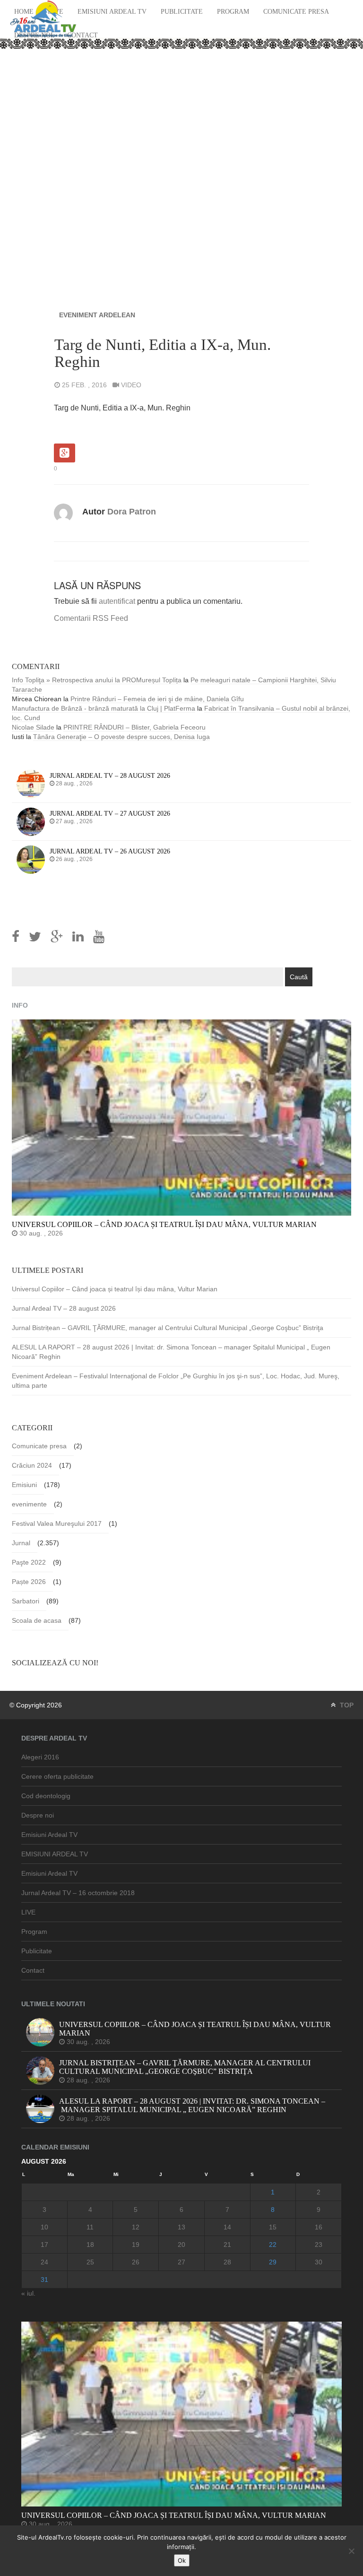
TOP (346, 1705)
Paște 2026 (29, 1582)
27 (181, 2262)
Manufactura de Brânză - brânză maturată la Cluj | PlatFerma (104, 708)
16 (319, 2227)
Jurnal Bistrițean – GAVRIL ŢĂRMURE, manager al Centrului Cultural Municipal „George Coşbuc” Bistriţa (168, 1328)
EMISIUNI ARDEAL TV (55, 1854)
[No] (351, 2551)
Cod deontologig (46, 1796)
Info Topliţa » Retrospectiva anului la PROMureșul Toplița (97, 680)
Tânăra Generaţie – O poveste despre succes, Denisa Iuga (121, 737)
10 (44, 2227)
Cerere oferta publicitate (57, 1776)
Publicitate (182, 12)
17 (44, 2245)
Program (233, 12)
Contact (82, 35)
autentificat (117, 601)
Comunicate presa (296, 12)
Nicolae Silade (33, 727)
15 (273, 2227)
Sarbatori (26, 1601)
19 (136, 2245)
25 (90, 2262)
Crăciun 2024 (32, 1465)
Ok (182, 2560)
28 (227, 2262)
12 (136, 2227)
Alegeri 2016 (40, 1757)
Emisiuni (24, 1485)
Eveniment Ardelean (97, 315)
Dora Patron (132, 512)
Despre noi (38, 1815)
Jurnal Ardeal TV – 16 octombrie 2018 (78, 1893)
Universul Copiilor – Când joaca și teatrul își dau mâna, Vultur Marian (115, 1289)
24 (44, 2262)
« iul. (28, 2293)
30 (319, 2262)
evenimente (29, 1504)
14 (227, 2227)
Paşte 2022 (29, 1562)
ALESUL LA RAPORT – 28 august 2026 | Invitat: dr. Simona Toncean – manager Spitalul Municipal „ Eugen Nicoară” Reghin (171, 1352)
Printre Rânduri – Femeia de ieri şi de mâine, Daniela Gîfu (157, 699)
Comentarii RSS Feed (91, 618)
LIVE (28, 1912)
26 (136, 2262)
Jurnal (21, 1543)
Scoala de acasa (37, 1620)
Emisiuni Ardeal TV (112, 12)
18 (90, 2245)
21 (227, 2245)
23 (319, 2245)
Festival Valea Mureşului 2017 (57, 1523)
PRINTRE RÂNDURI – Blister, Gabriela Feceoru (134, 727)
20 (181, 2245)
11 (90, 2227)
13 (181, 2227)
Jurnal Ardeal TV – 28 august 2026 (64, 1308)
